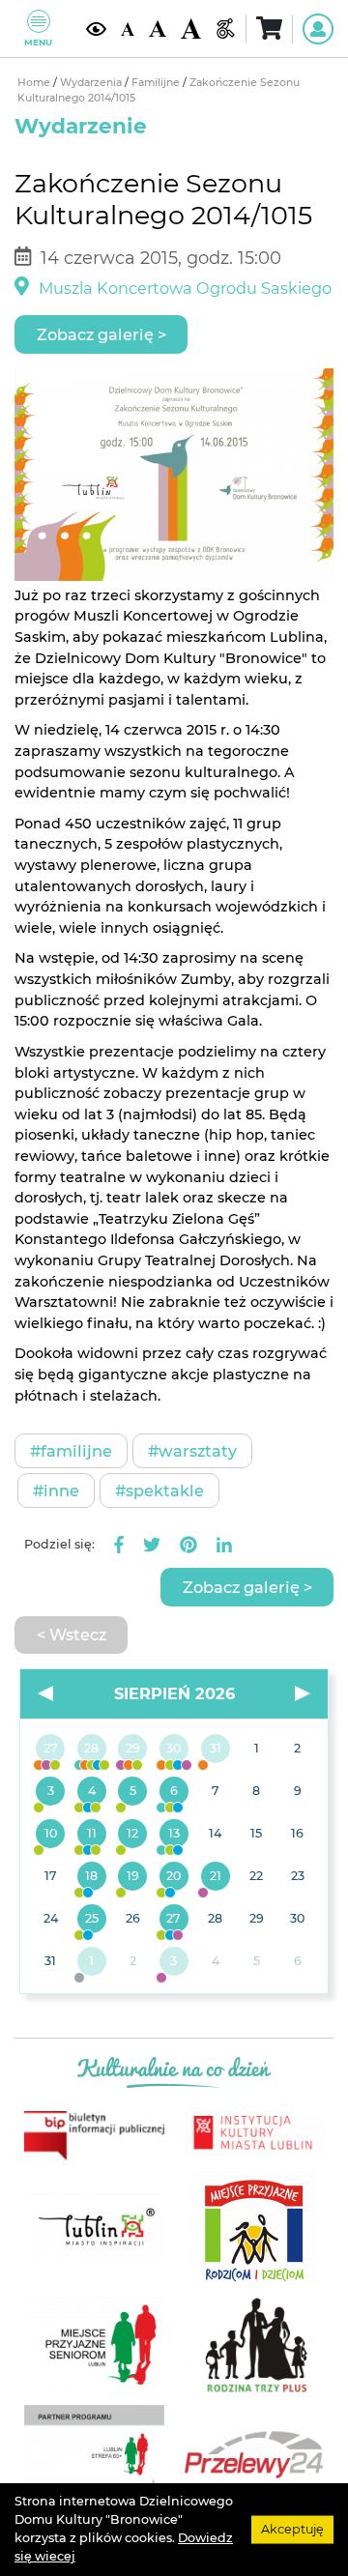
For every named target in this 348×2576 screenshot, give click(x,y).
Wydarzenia (92, 83)
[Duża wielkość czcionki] (191, 28)
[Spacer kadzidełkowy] (215, 1877)
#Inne (56, 1491)
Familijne (157, 83)
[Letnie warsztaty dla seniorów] (133, 1792)
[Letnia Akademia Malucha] (51, 1792)
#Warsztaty (192, 1451)
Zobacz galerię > (101, 334)
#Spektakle (159, 1491)
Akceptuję (292, 2529)
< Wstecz (72, 1635)
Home (35, 83)
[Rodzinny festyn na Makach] (92, 1962)
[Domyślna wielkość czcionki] (128, 28)
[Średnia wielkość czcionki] (158, 29)
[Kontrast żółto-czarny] (96, 29)
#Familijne (71, 1451)
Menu (38, 42)
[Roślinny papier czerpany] (174, 1962)
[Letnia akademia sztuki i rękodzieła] (215, 1750)
